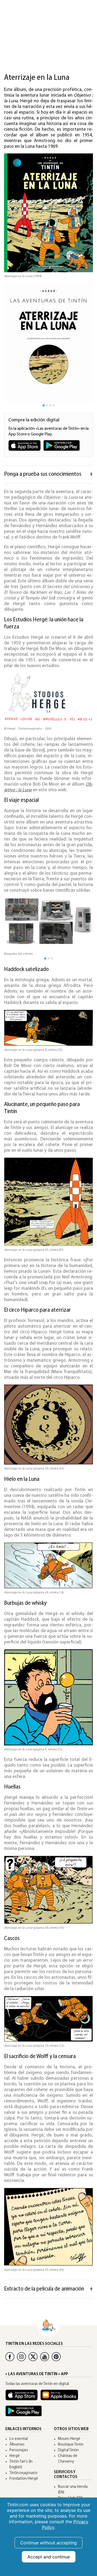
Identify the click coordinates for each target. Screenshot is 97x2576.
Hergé (15, 2456)
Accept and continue (49, 2557)
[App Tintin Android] (25, 2413)
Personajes (19, 2450)
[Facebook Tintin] (10, 2357)
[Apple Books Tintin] (61, 2398)
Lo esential (19, 2439)
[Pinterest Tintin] (56, 2357)
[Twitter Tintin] (33, 2357)
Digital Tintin (68, 2450)
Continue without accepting (48, 2543)
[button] (81, 344)
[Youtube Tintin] (45, 2357)
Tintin (23, 2473)
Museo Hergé (69, 2439)
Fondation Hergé (24, 2479)
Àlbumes (17, 2445)
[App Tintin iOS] (23, 2398)
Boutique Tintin (71, 2445)
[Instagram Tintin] (21, 2357)
